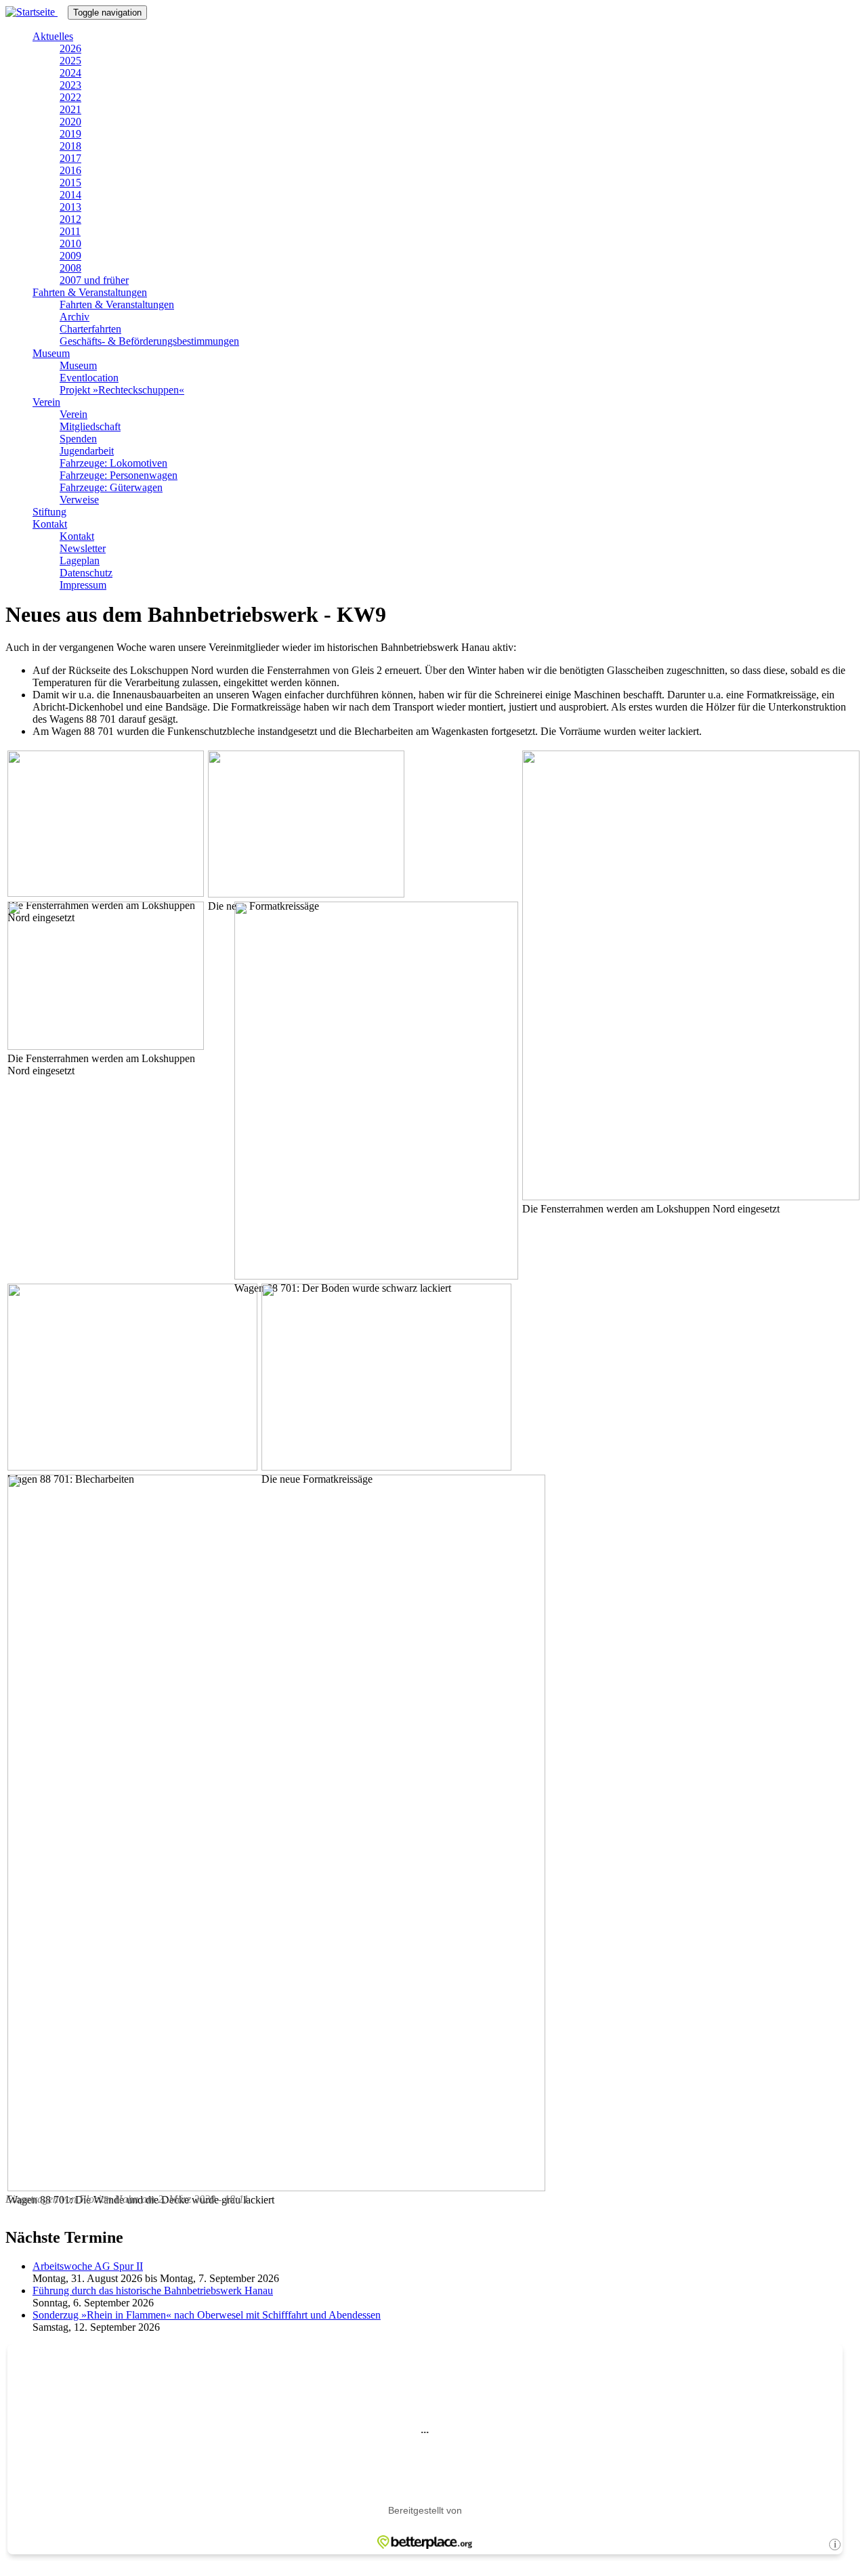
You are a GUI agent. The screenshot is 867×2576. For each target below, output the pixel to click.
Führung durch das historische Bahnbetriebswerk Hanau (153, 2290)
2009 (70, 256)
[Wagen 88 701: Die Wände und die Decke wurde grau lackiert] (276, 2188)
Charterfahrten (90, 329)
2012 (70, 219)
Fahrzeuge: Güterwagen (111, 487)
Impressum (83, 585)
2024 (70, 73)
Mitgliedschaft (90, 426)
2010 (70, 244)
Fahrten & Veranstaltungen (90, 292)
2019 (70, 134)
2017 (70, 158)
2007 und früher (94, 280)
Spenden (78, 439)
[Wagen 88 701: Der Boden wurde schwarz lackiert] (376, 1276)
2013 (70, 207)
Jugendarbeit (87, 451)
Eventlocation (89, 378)
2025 (70, 61)
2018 (70, 146)
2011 (70, 231)
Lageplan (80, 561)
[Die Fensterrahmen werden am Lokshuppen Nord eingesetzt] (691, 1197)
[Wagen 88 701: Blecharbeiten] (132, 1467)
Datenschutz (86, 573)
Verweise (79, 500)
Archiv (75, 317)
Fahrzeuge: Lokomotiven (113, 463)
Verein (46, 402)
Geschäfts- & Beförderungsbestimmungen (149, 341)
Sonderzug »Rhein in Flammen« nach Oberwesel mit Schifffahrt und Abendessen (207, 2315)
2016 (70, 170)
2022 (70, 97)
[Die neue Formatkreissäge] (306, 894)
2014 (70, 195)
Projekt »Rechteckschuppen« (122, 390)
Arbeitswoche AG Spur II (88, 2266)
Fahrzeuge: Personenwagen (119, 475)
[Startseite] (37, 12)
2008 (70, 268)
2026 (70, 48)
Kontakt (50, 524)
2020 (70, 122)
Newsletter (83, 548)
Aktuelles (53, 36)
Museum (51, 353)
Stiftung (49, 512)
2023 (70, 85)
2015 (70, 183)
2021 (70, 109)
